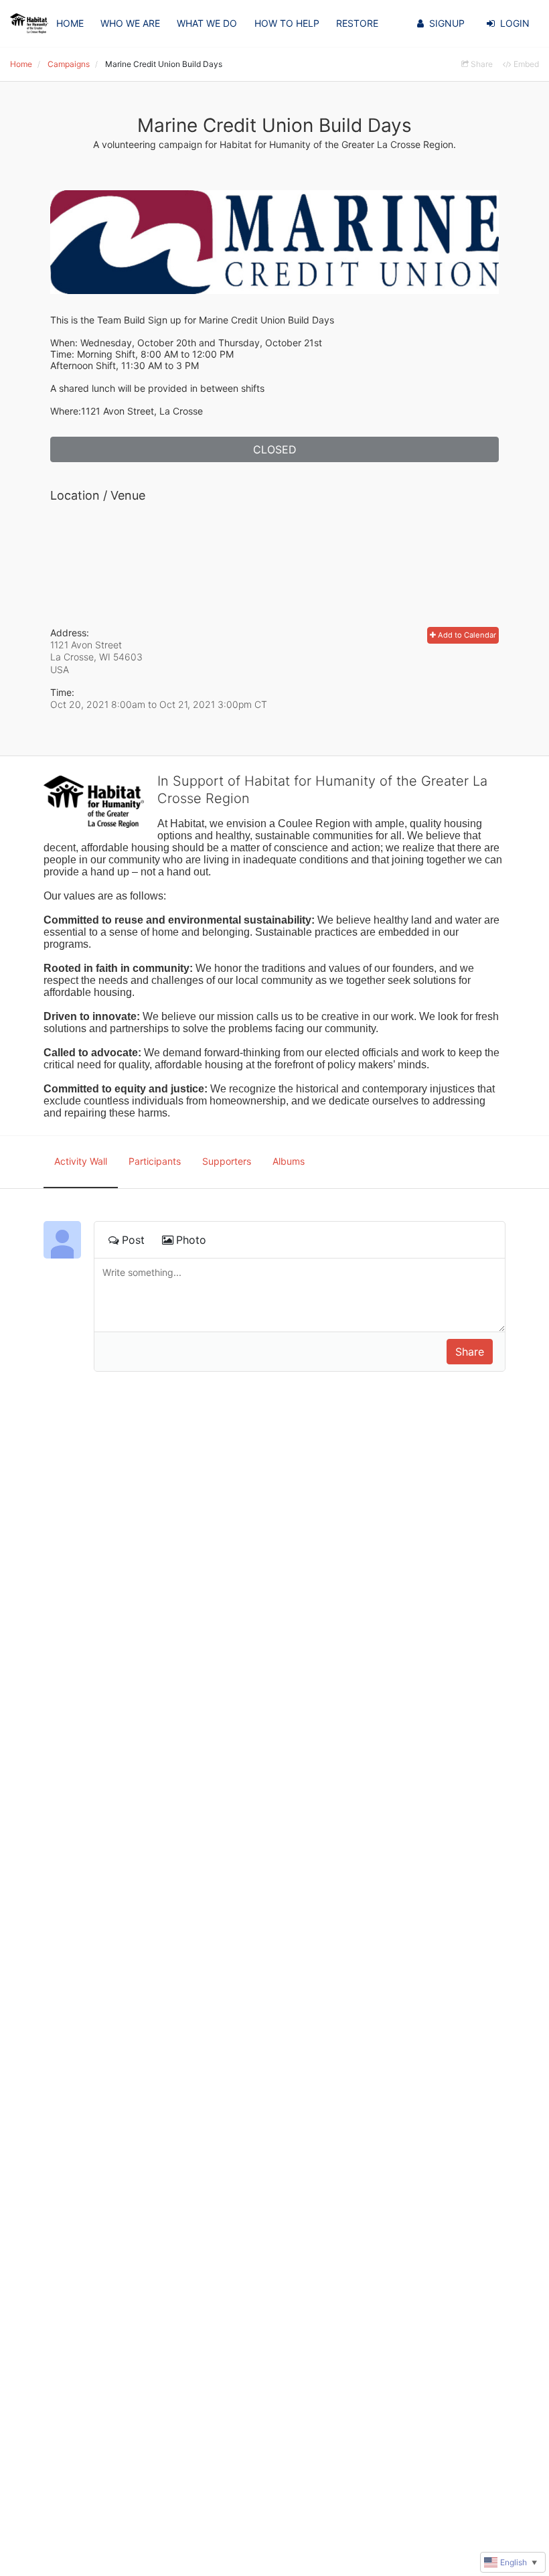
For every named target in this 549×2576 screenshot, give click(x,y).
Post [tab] (133, 1240)
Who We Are (130, 23)
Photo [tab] (191, 1240)
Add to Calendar (466, 635)
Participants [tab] (155, 1161)
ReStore (357, 23)
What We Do (207, 23)
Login (515, 23)
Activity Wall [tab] (81, 1161)
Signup (447, 23)
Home (70, 23)
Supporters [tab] (227, 1161)
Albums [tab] (289, 1161)
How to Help (287, 23)
